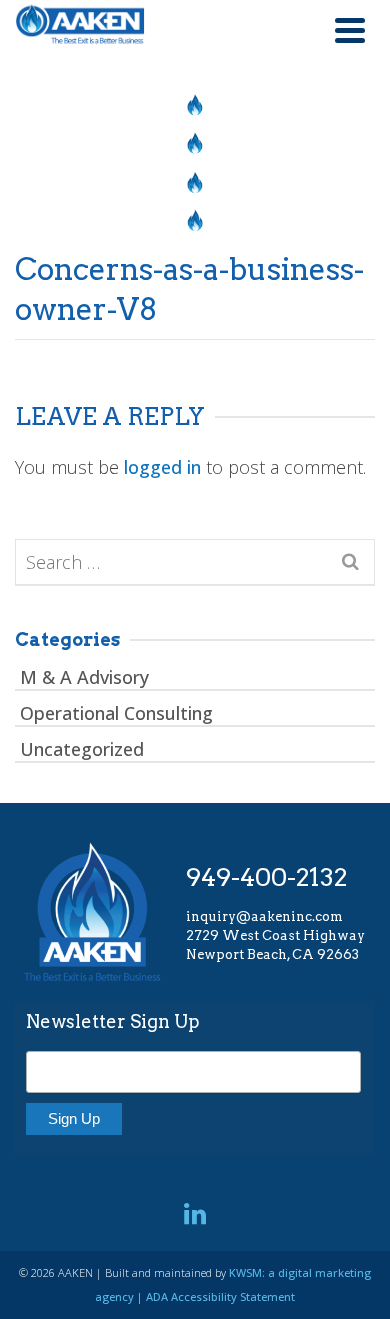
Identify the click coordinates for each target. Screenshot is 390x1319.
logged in (162, 467)
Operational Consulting (116, 713)
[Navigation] (350, 30)
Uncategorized (82, 749)
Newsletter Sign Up (113, 1021)
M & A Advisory (84, 677)
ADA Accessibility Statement (220, 1296)
